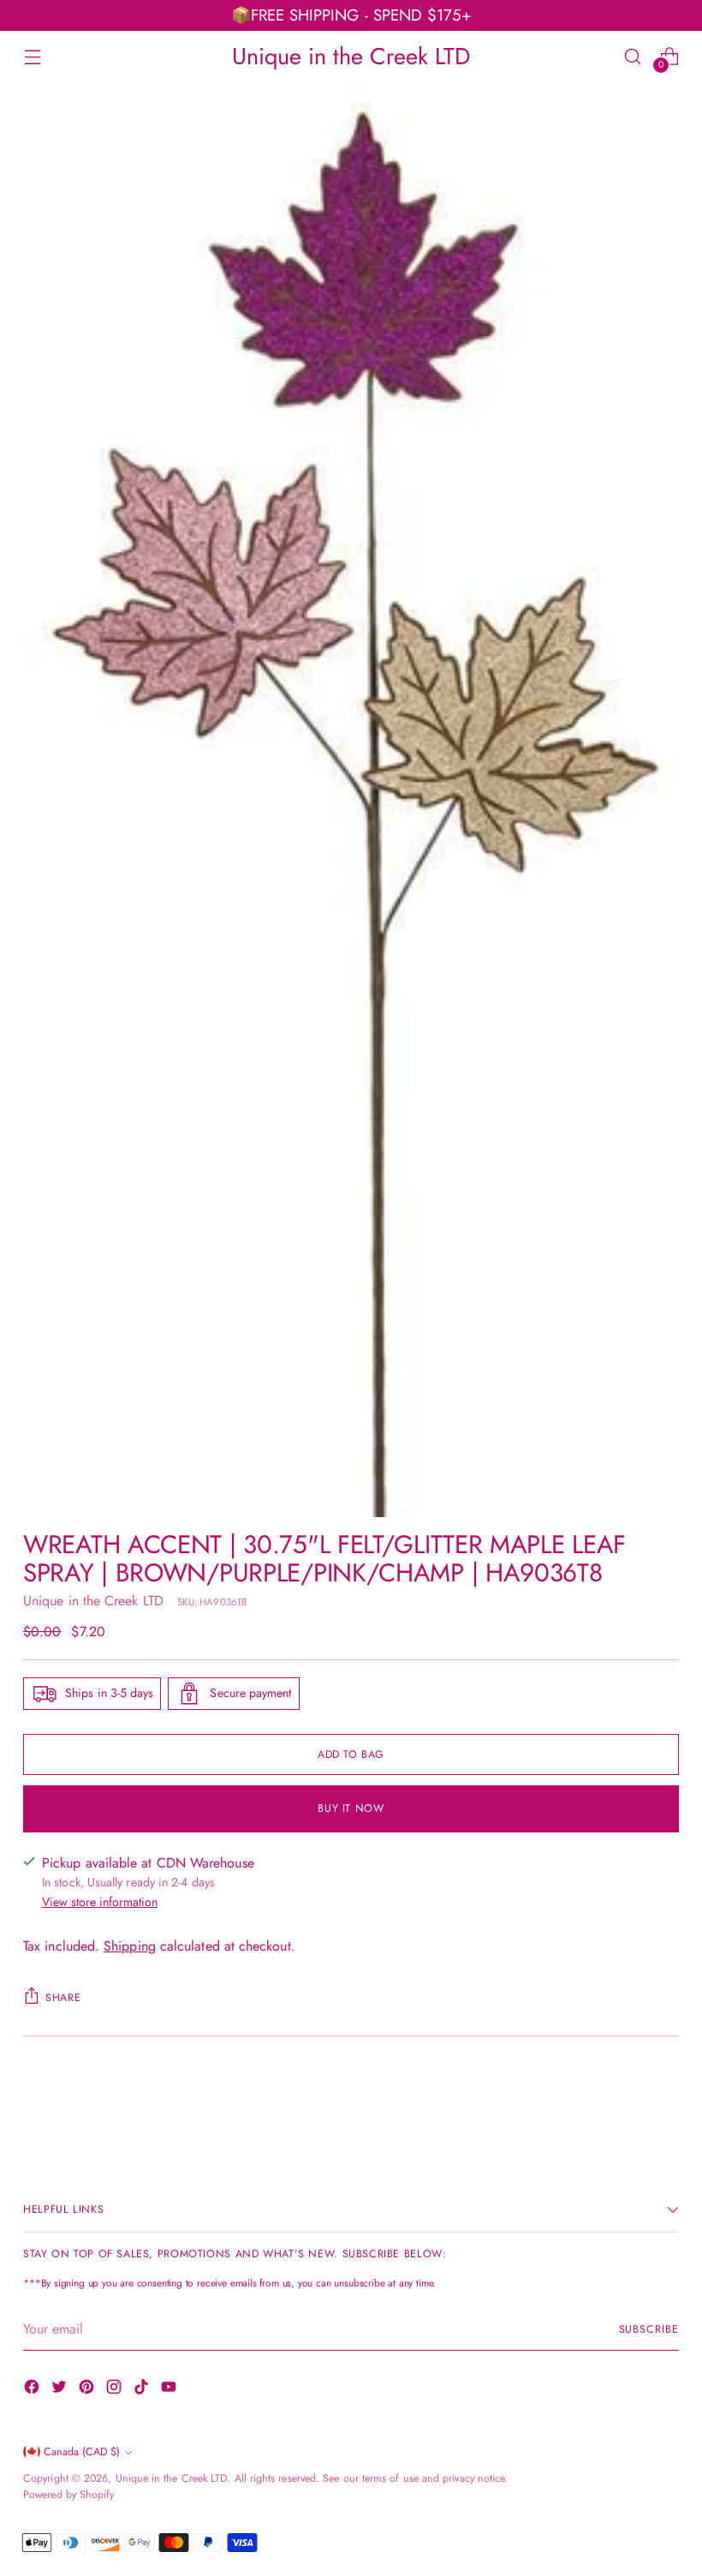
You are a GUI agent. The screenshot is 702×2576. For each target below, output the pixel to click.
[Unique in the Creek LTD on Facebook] (33, 2390)
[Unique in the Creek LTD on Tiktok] (143, 2390)
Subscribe (649, 2329)
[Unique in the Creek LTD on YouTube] (170, 2390)
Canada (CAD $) (82, 2452)
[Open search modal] (633, 56)
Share (63, 1998)
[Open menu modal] (32, 56)
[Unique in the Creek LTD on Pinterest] (88, 2390)
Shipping (130, 1946)
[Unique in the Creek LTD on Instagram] (116, 2390)
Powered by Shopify (68, 2495)
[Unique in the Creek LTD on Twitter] (61, 2390)
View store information (100, 1902)
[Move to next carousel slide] (664, 2101)
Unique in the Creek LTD (93, 1601)
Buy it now (351, 1808)
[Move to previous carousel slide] (625, 2102)
